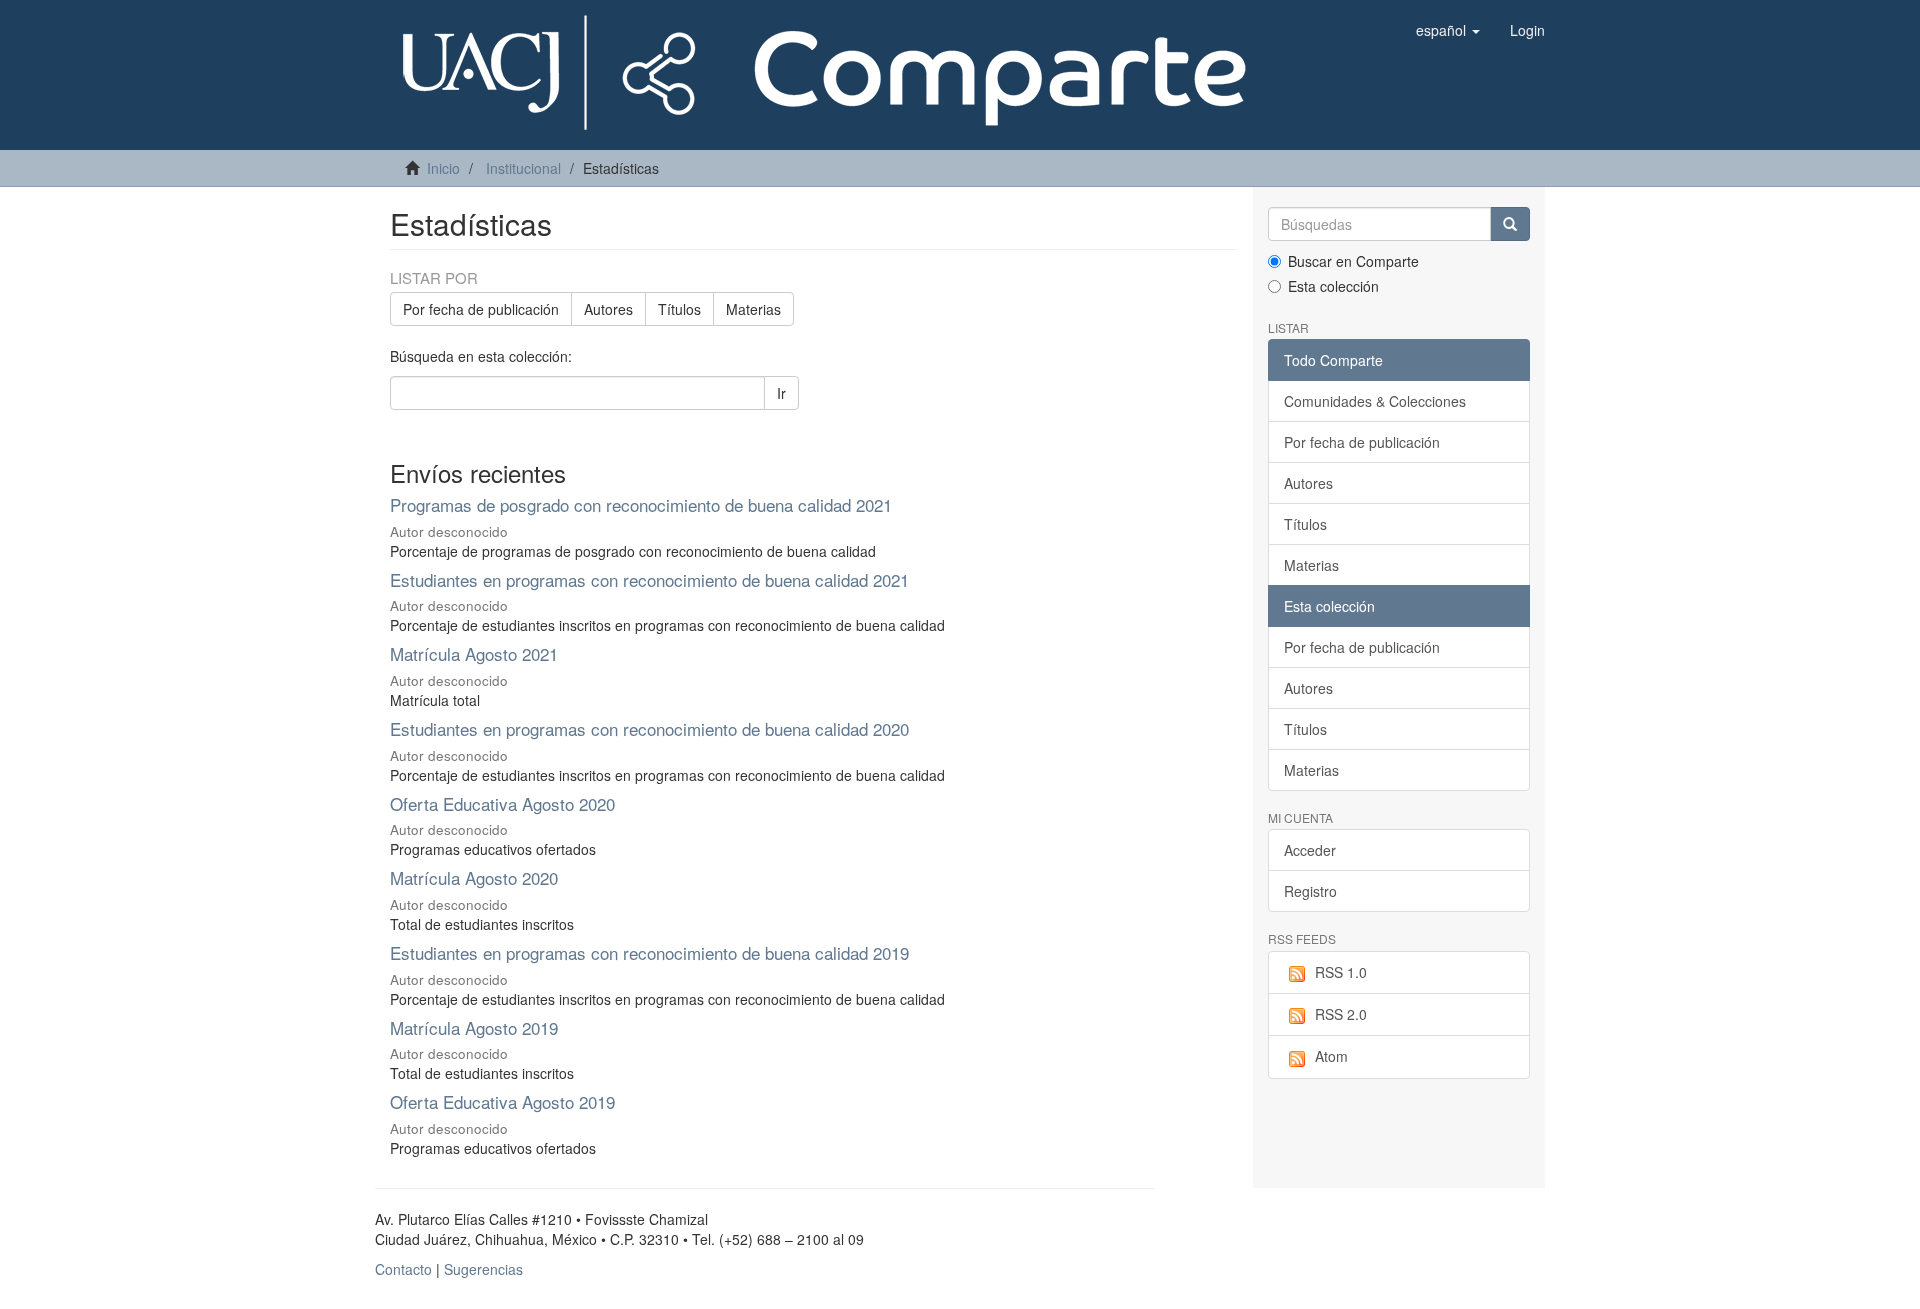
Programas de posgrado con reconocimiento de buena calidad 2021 (641, 504)
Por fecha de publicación (481, 309)
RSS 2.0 (1341, 1014)
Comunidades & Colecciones (1375, 401)
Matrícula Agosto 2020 (476, 877)
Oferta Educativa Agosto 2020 (502, 803)
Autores (608, 309)
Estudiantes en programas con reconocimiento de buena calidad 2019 (649, 952)
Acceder (1310, 850)
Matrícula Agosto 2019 (474, 1027)
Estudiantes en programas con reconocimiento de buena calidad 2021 (649, 579)
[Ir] (1510, 224)
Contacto (403, 1269)
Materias (753, 309)
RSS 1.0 (1341, 972)
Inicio (443, 168)
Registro (1310, 891)
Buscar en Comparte (1353, 261)
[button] (1448, 30)
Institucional (523, 168)
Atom (1331, 1056)
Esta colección (1333, 286)
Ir (781, 393)
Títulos (679, 309)
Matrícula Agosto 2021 (476, 653)
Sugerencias (483, 1269)
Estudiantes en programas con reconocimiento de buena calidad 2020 (649, 728)
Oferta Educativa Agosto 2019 (502, 1101)
